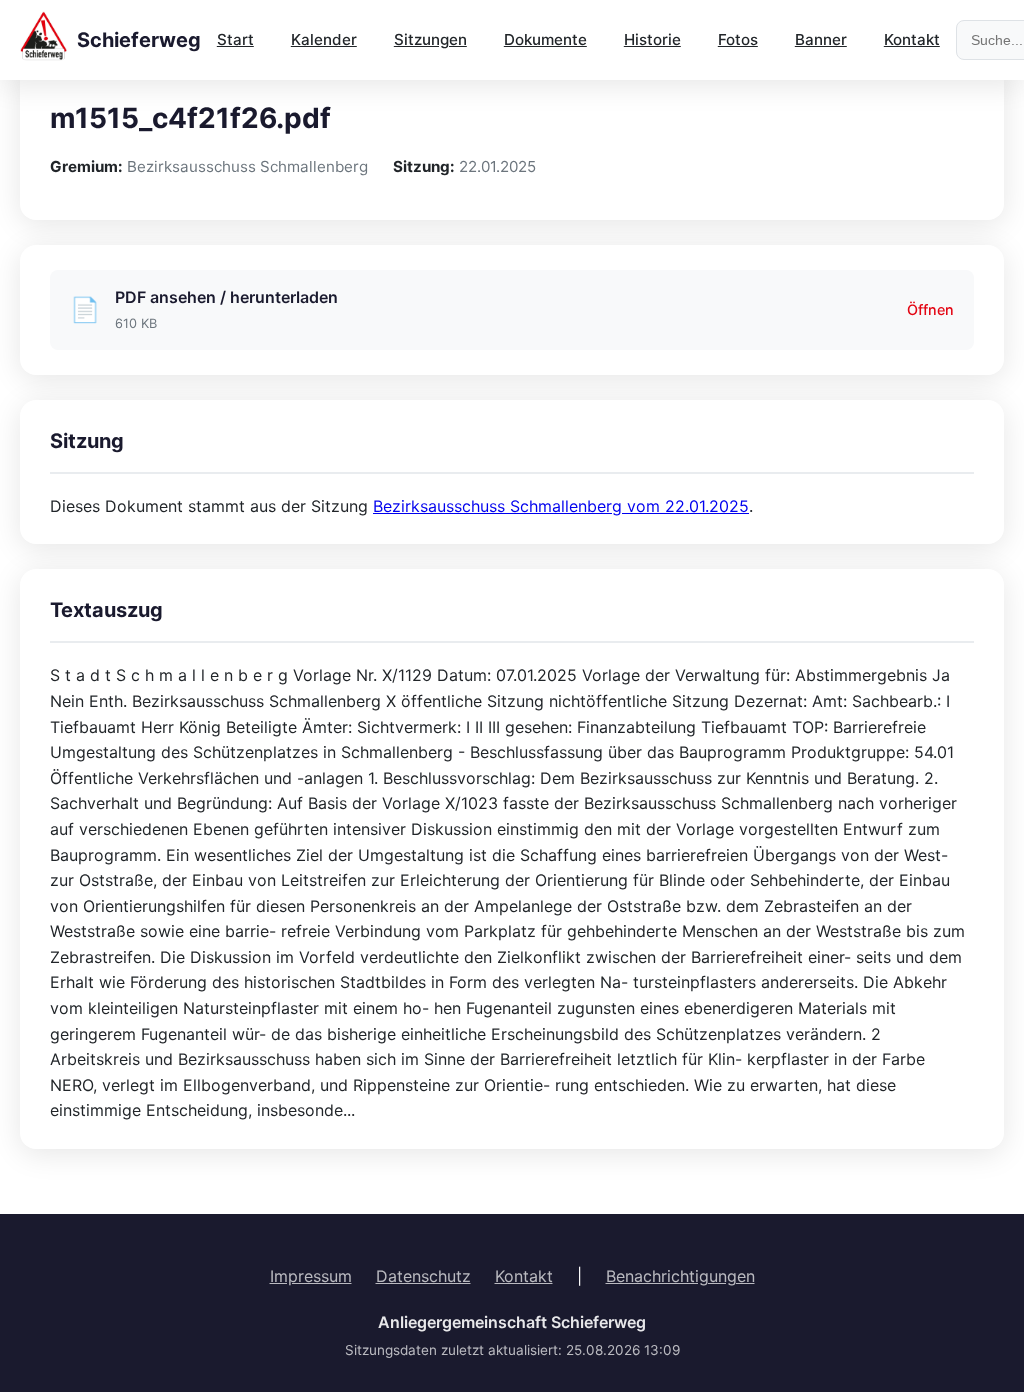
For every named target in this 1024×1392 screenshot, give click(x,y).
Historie (652, 39)
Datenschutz (423, 1276)
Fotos (738, 39)
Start (235, 39)
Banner (821, 39)
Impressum (311, 1276)
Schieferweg (139, 40)
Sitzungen (430, 39)
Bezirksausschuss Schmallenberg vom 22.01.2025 (561, 506)
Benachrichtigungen (680, 1276)
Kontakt (912, 39)
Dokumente (545, 39)
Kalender (324, 39)
